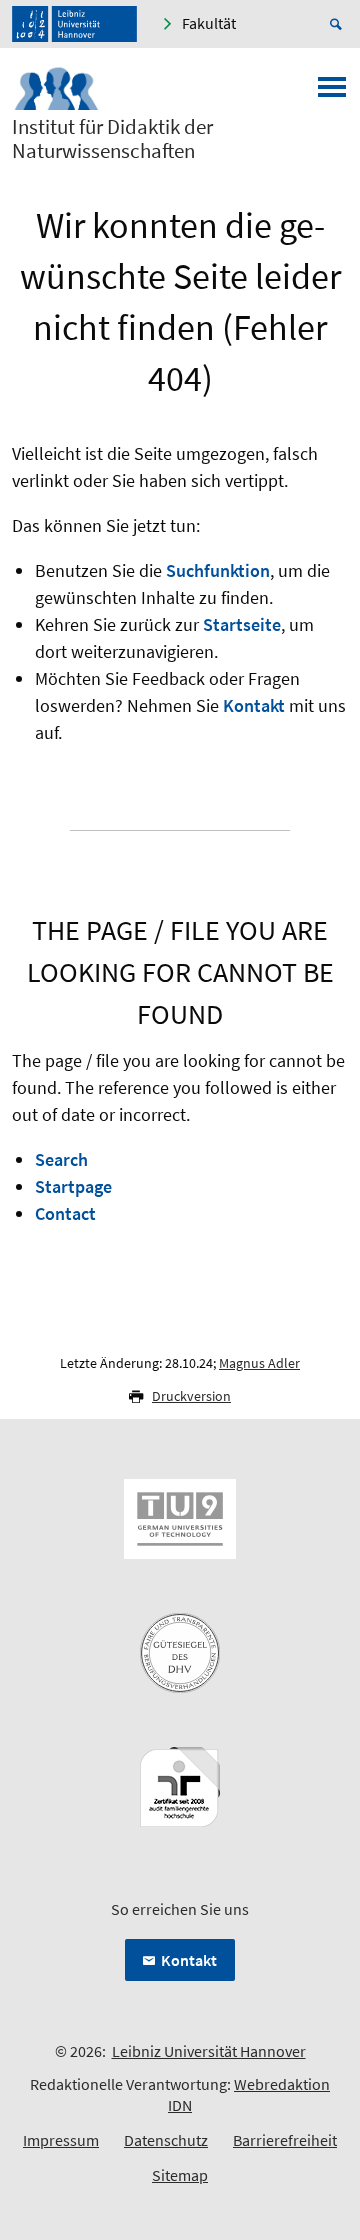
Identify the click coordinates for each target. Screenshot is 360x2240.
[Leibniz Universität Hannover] (74, 24)
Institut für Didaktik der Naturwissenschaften (112, 139)
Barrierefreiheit (285, 2140)
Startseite (242, 624)
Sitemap (180, 2175)
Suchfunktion (218, 570)
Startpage (73, 1186)
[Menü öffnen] (332, 93)
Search (61, 1159)
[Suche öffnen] (339, 24)
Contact (65, 1213)
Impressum (61, 2140)
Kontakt (254, 705)
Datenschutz (166, 2140)
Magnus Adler (259, 1363)
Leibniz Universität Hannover (209, 2051)
